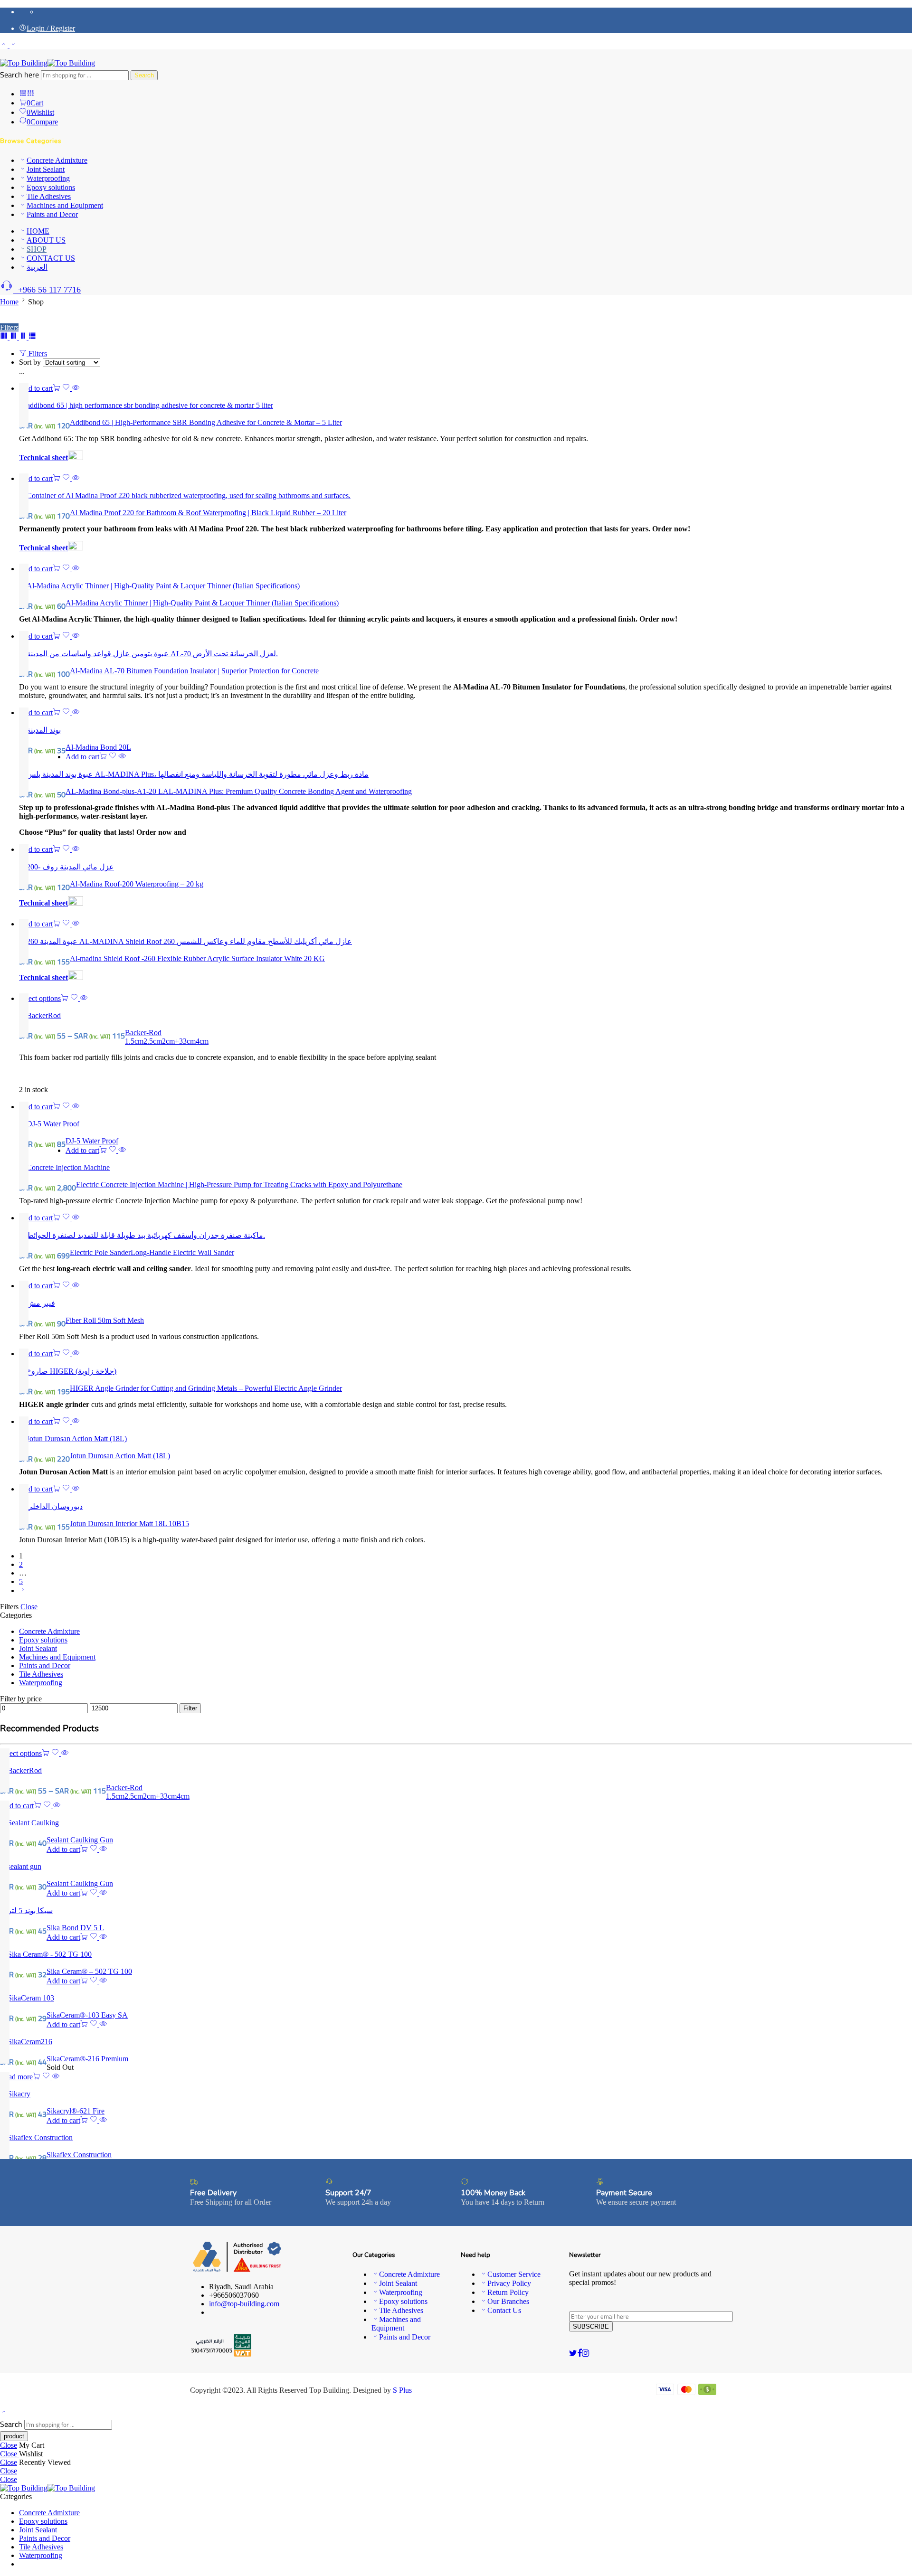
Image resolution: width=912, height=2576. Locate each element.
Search (144, 75)
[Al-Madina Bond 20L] (465, 730)
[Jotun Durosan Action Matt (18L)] (465, 1439)
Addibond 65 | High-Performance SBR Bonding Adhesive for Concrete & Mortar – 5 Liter (206, 422)
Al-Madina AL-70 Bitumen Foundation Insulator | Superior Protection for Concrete (194, 671)
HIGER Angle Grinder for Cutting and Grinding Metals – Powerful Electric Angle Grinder (206, 1388)
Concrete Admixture (57, 160)
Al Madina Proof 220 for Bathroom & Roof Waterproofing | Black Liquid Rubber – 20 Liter (208, 513)
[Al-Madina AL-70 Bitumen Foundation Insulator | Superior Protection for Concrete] (465, 653)
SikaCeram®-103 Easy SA (87, 2015)
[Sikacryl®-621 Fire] (456, 2094)
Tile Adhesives (49, 196)
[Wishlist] (67, 388)
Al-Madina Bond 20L (98, 747)
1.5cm (134, 1041)
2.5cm (153, 1041)
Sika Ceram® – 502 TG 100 (89, 1971)
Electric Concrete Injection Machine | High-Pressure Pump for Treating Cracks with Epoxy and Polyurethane (239, 1184)
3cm (189, 1041)
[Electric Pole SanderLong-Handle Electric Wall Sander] (465, 1235)
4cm (202, 1041)
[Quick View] (76, 388)
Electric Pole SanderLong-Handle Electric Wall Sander (152, 1252)
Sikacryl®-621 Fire (76, 2111)
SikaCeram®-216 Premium (87, 2059)
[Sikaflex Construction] (456, 2137)
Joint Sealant (46, 169)
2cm (168, 1041)
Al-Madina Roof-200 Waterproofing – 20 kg (137, 884)
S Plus (402, 2390)
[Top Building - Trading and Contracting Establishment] (47, 63)
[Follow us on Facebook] (579, 2353)
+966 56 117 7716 (47, 290)
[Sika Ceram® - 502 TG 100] (456, 1954)
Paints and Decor (52, 214)
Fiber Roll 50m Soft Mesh (105, 1320)
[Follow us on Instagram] (585, 2353)
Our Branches (508, 2301)
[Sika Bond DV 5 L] (456, 1910)
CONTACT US (51, 258)
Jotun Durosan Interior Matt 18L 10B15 (129, 1524)
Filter (190, 1708)
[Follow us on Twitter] (573, 2353)
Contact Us (504, 2310)
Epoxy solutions (51, 187)
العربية (37, 267)
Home (9, 302)
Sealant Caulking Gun (80, 1840)
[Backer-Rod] (465, 1015)
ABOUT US (46, 240)
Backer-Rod (143, 1033)
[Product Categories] (23, 94)
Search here (20, 75)
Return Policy (508, 2292)
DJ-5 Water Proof (92, 1141)
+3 (179, 1041)
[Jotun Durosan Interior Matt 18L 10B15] (465, 1506)
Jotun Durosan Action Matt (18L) (120, 1456)
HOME (38, 231)
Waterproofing (48, 178)
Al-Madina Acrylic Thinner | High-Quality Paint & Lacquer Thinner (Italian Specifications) (202, 603)
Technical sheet (43, 458)
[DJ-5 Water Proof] (465, 1124)
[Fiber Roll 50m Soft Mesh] (465, 1303)
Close (29, 1607)
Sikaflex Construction (79, 2155)
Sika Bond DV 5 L (75, 1928)
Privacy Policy (509, 2283)
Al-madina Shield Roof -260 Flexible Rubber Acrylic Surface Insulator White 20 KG (197, 958)
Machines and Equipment (65, 205)
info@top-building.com (244, 2304)
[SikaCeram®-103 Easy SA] (456, 1998)
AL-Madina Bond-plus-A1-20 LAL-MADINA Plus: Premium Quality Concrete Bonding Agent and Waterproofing (239, 791)
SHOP (37, 249)
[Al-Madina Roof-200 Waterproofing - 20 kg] (465, 867)
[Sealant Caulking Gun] (456, 1823)
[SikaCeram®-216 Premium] (456, 2042)
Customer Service (514, 2274)
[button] (40, 388)
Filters (9, 327)
